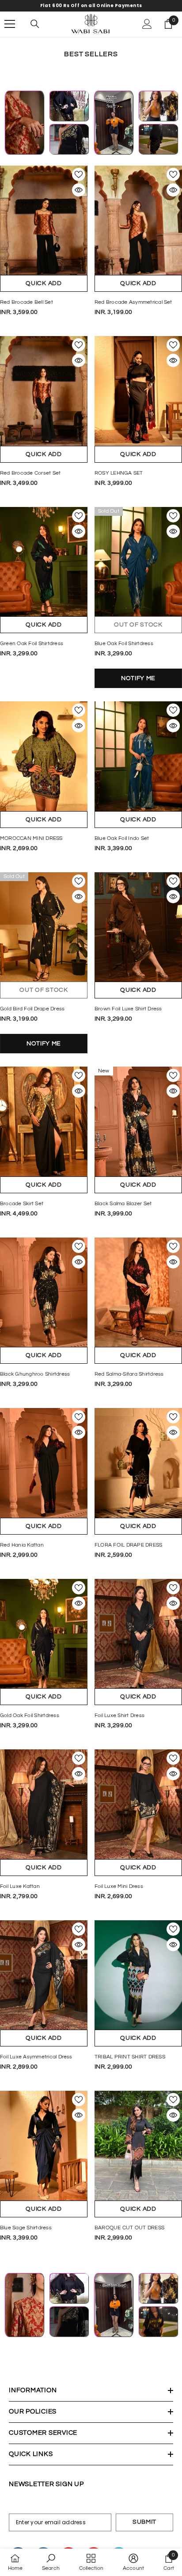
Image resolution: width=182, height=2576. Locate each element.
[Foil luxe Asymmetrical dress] (44, 1975)
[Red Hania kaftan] (44, 1463)
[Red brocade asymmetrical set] (138, 220)
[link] (51, 2562)
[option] (91, 6)
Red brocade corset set (30, 473)
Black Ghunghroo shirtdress (35, 1374)
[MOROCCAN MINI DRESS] (44, 756)
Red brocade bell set (27, 302)
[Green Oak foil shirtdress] (44, 562)
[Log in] (147, 24)
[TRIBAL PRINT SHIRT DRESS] (138, 1975)
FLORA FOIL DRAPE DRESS (128, 1545)
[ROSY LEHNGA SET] (138, 391)
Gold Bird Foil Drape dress (32, 1009)
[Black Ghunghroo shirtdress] (44, 1292)
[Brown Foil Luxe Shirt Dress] (138, 927)
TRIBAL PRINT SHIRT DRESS (130, 2057)
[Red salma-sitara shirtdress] (138, 1292)
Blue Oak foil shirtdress (124, 644)
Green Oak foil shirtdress (32, 644)
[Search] (35, 24)
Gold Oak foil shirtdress (30, 1715)
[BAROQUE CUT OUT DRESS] (138, 2146)
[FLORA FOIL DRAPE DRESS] (138, 1463)
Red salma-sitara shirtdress (129, 1374)
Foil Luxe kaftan (20, 1886)
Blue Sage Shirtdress (26, 2228)
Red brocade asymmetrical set (133, 302)
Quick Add (44, 283)
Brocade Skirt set (22, 1204)
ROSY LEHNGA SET (119, 473)
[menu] (10, 24)
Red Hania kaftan (22, 1545)
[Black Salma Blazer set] (138, 1122)
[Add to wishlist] (79, 174)
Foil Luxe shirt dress (119, 1715)
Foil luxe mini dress (119, 1886)
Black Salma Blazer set (123, 1204)
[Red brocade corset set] (44, 391)
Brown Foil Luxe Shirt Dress (128, 1009)
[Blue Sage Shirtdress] (44, 2146)
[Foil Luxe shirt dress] (138, 1634)
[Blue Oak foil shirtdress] (138, 562)
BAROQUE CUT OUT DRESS (129, 2228)
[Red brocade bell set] (44, 220)
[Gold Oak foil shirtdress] (44, 1634)
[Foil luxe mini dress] (138, 1804)
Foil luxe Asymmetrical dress (36, 2057)
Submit (144, 2522)
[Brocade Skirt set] (44, 1122)
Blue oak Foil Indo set (122, 838)
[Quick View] (79, 190)
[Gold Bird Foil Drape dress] (44, 927)
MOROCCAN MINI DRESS (31, 838)
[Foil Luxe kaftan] (44, 1804)
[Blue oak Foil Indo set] (138, 756)
